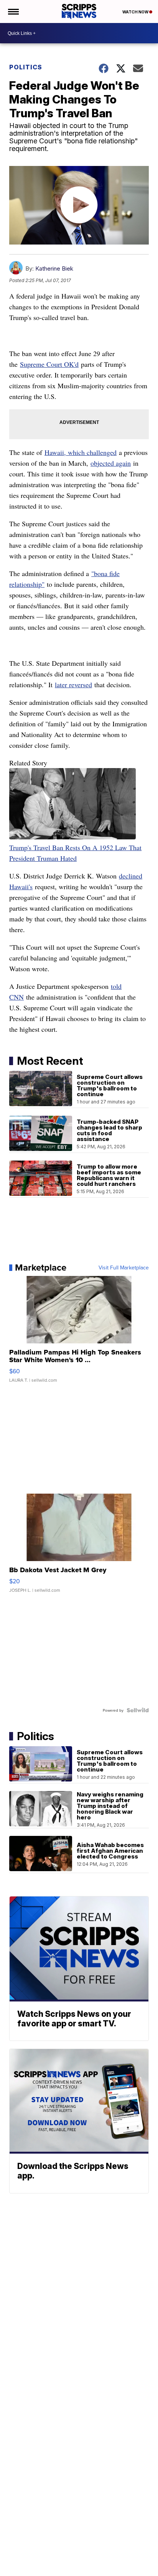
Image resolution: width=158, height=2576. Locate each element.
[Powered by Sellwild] (138, 1710)
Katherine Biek (54, 268)
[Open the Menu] (13, 11)
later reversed (73, 685)
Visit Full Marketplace (124, 1267)
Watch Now (136, 12)
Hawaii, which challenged (81, 452)
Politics (26, 67)
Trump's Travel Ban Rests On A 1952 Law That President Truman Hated (75, 853)
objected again (111, 463)
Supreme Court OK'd (49, 364)
